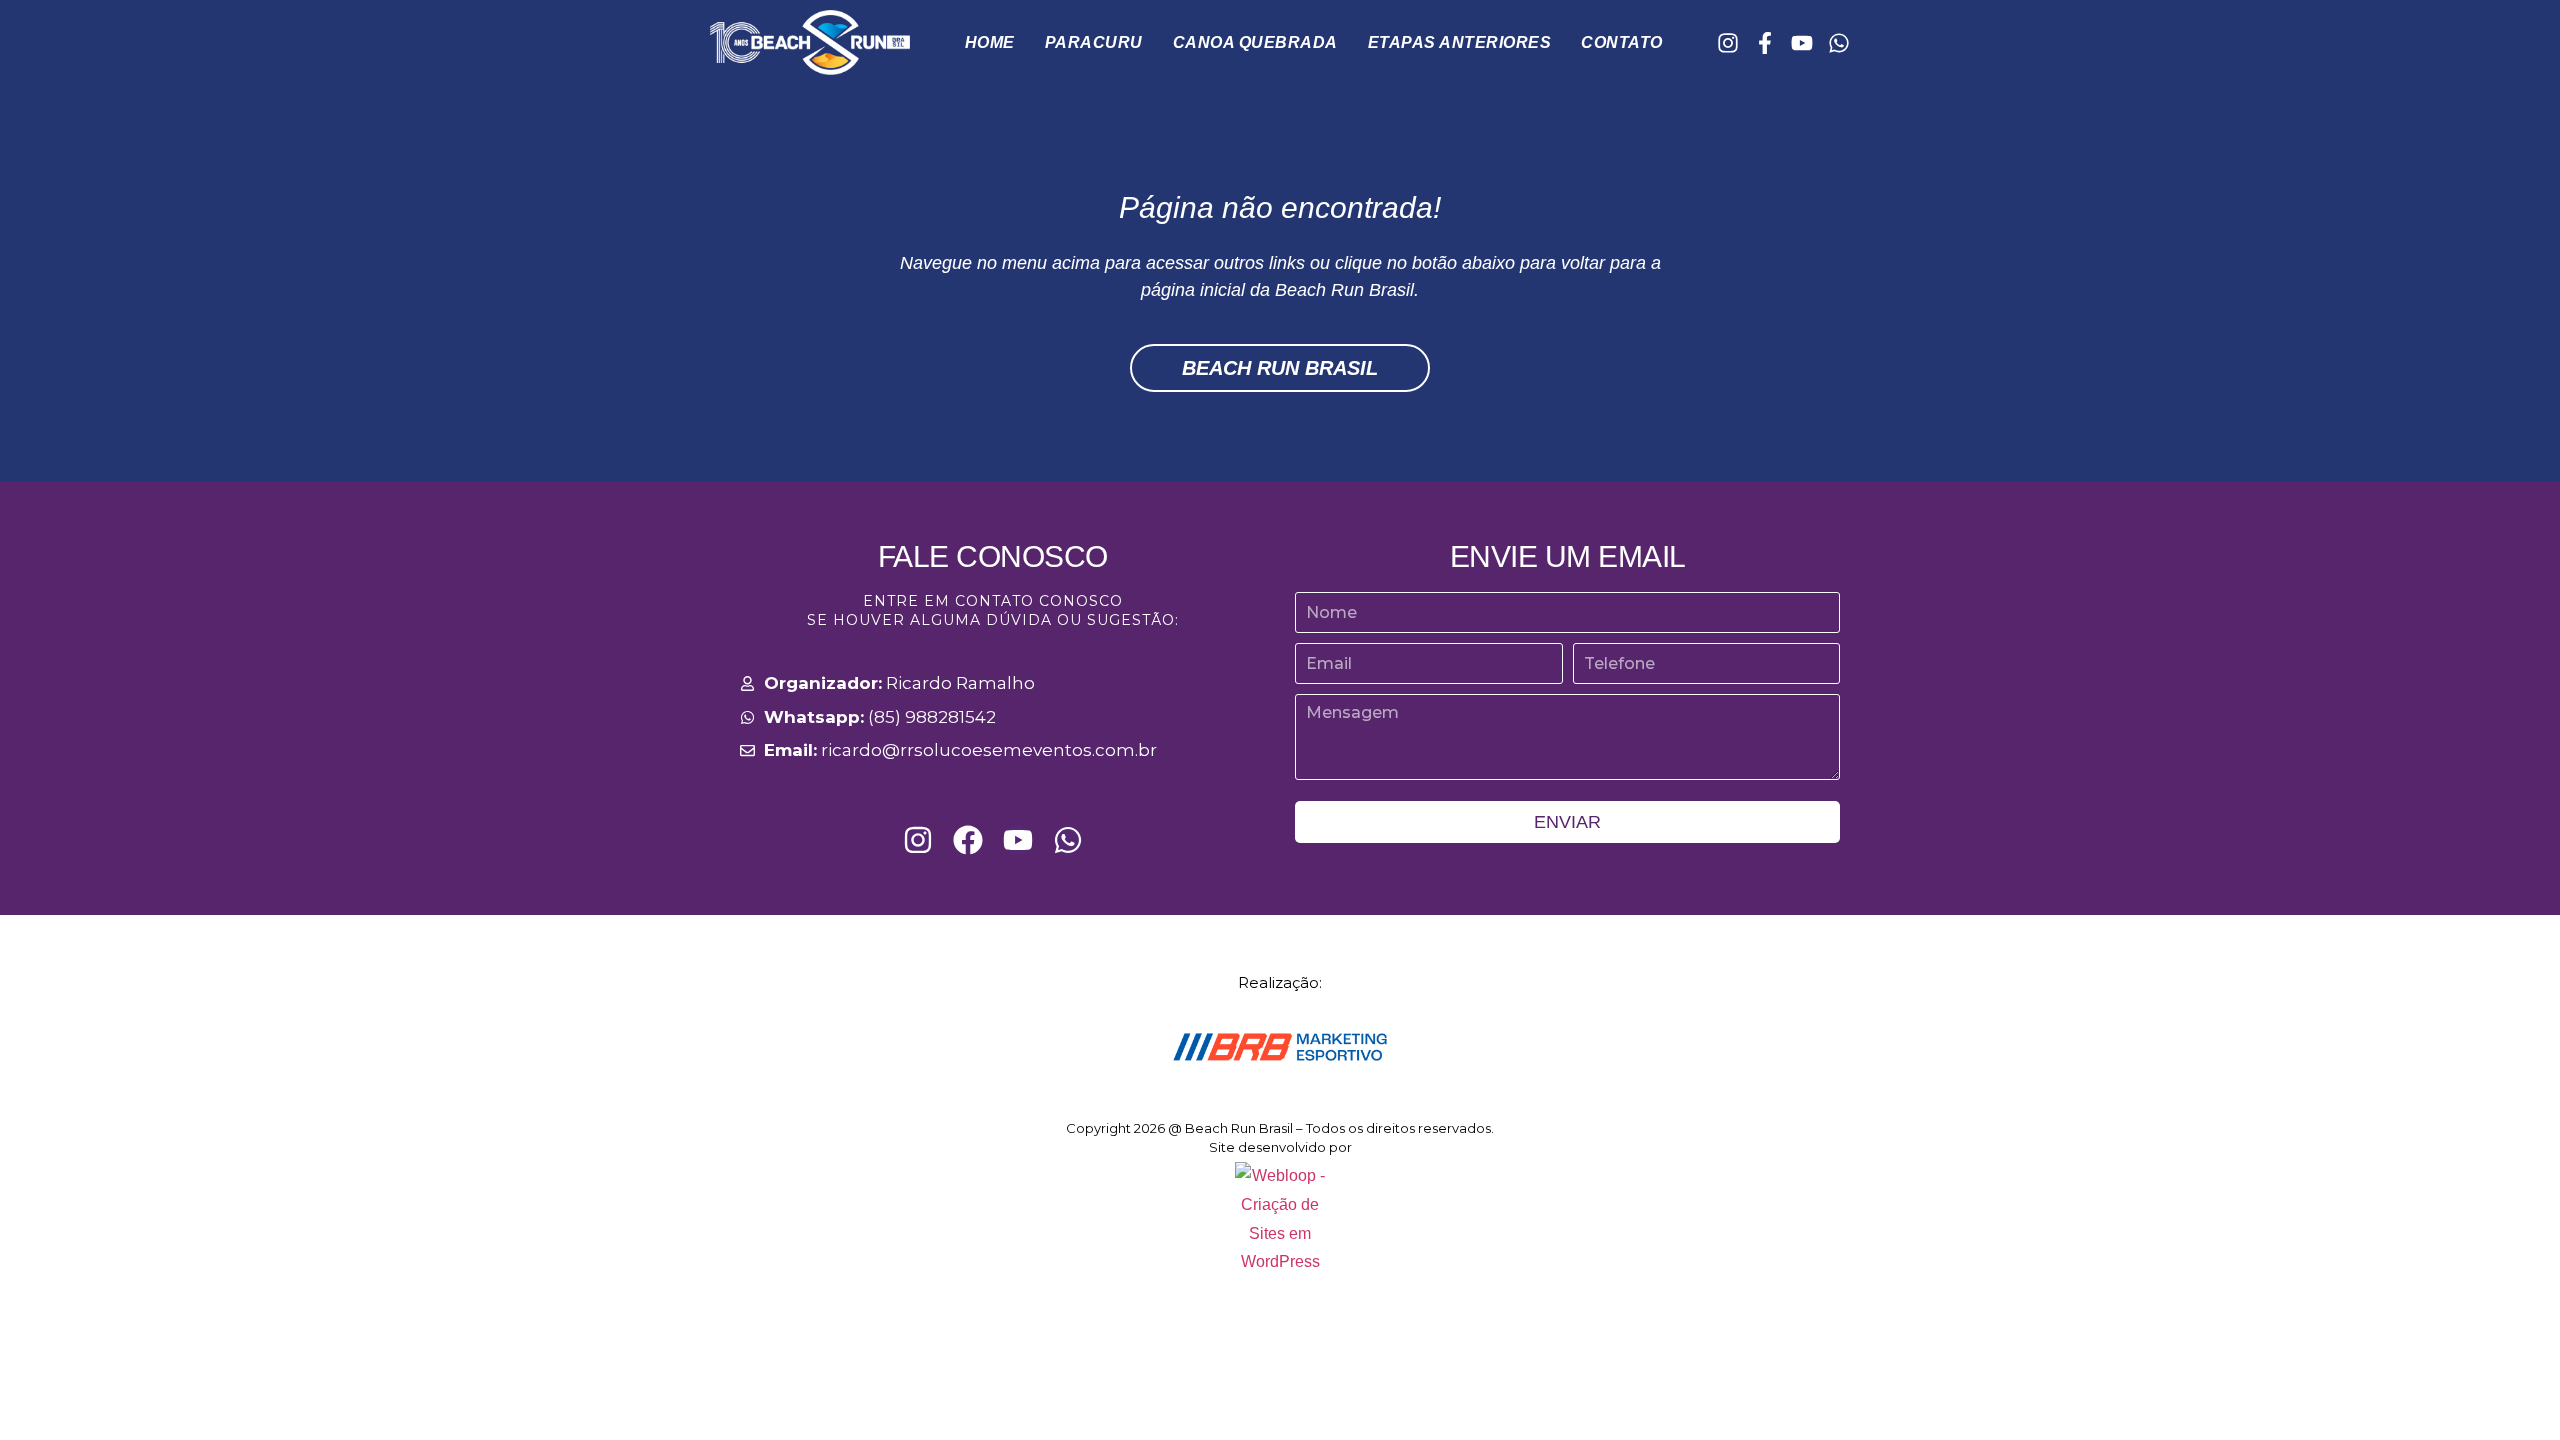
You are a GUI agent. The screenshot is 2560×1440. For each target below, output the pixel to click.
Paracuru (1094, 42)
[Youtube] (1802, 43)
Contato (1622, 42)
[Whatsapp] (1839, 43)
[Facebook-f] (1765, 43)
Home (990, 42)
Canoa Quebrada (1255, 42)
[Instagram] (1728, 43)
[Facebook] (968, 840)
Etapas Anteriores (1460, 42)
